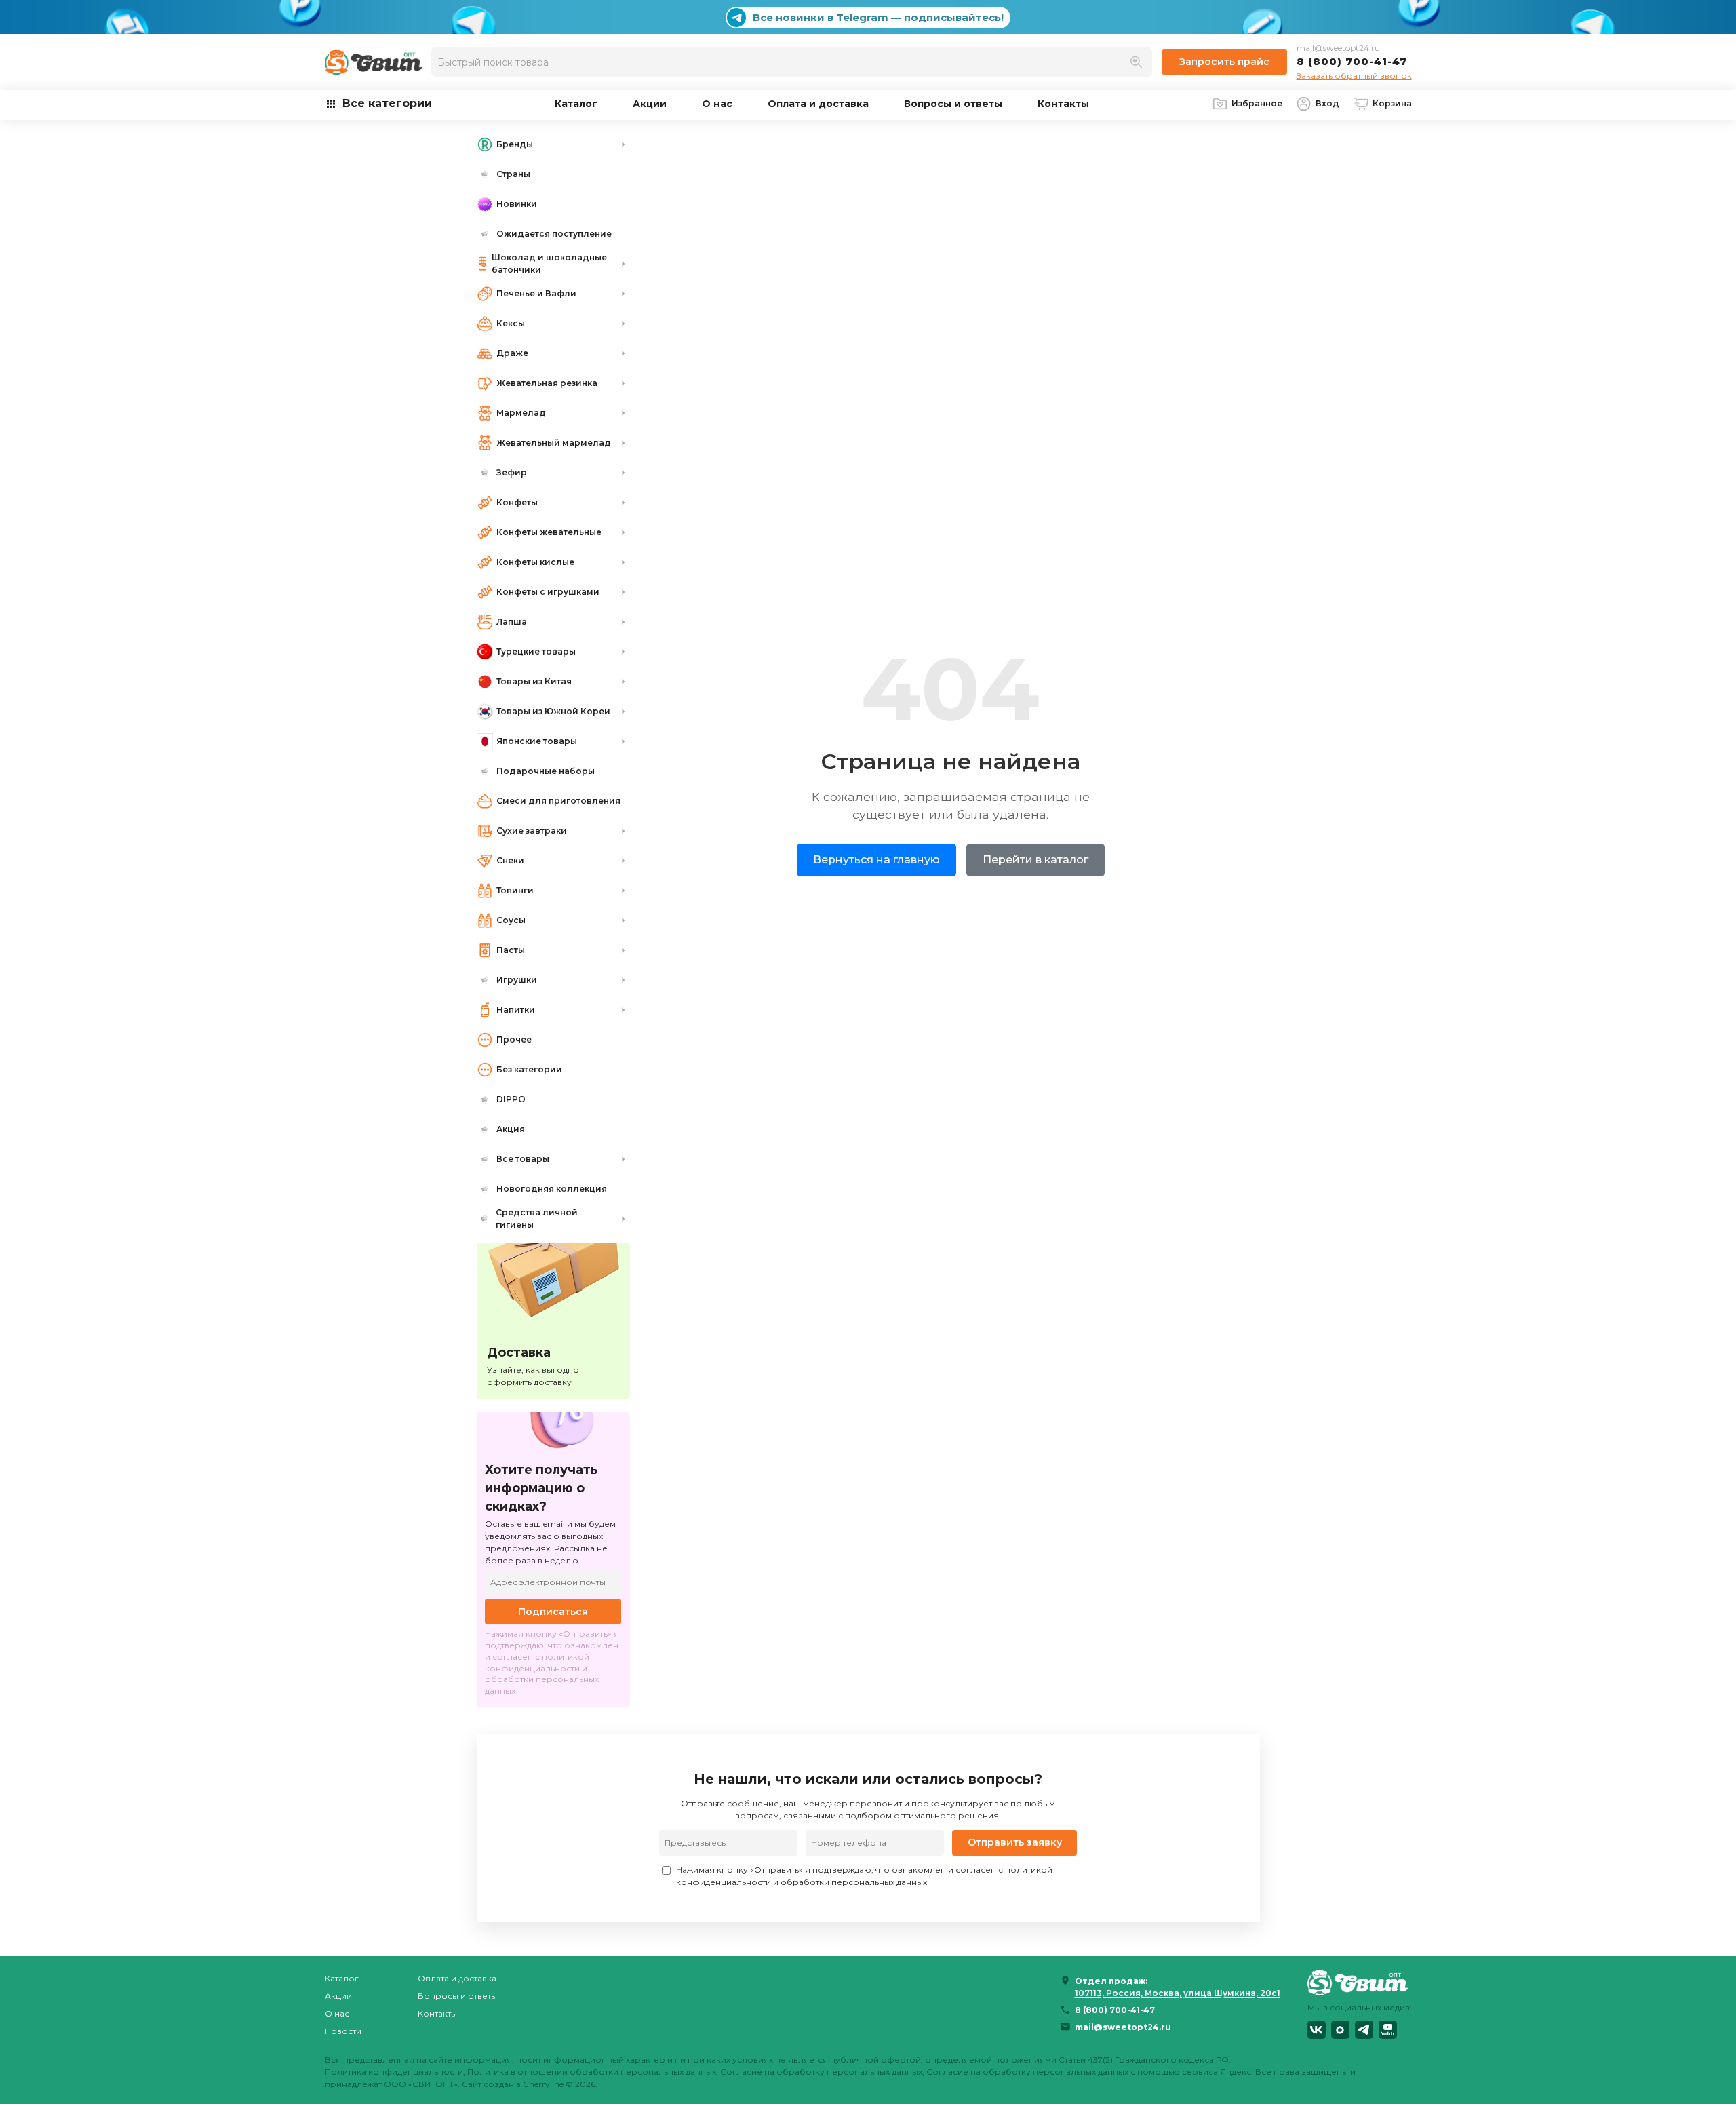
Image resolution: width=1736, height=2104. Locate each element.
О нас (717, 104)
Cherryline (543, 2084)
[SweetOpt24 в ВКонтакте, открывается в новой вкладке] (1317, 2030)
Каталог (576, 104)
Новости (343, 2031)
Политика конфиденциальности (394, 2072)
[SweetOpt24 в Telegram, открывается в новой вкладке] (1364, 2030)
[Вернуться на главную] (1360, 1982)
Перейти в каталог (1035, 860)
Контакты (1063, 104)
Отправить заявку (1015, 1842)
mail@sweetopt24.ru (1338, 48)
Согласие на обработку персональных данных (821, 2072)
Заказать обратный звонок (1354, 76)
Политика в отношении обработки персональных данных (592, 2072)
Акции (650, 104)
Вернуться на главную (876, 860)
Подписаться (553, 1612)
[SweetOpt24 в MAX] (1340, 2030)
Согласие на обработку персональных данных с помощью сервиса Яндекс (1089, 2072)
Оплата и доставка (818, 104)
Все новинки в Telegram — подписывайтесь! (878, 17)
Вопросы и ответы (953, 104)
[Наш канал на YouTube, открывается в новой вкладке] (1388, 2030)
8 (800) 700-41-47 (1352, 61)
